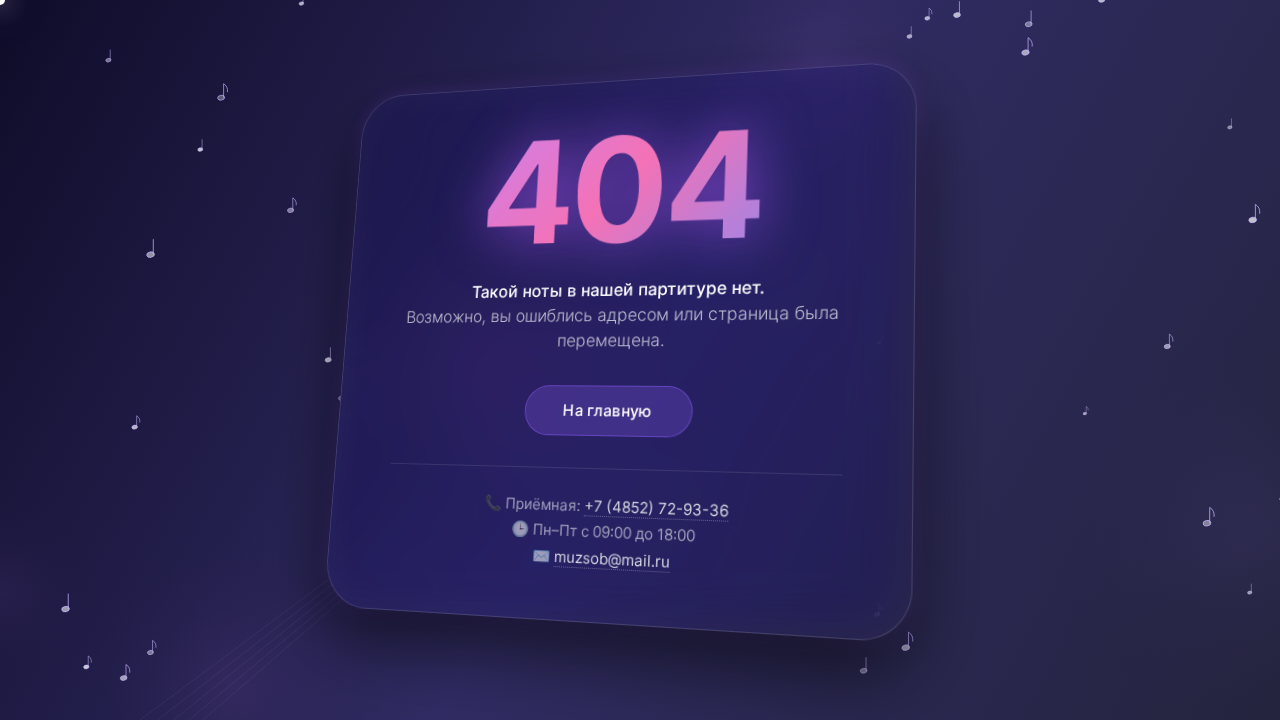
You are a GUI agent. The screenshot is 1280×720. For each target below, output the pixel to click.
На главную (608, 410)
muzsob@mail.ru (612, 559)
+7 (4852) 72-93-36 (655, 508)
